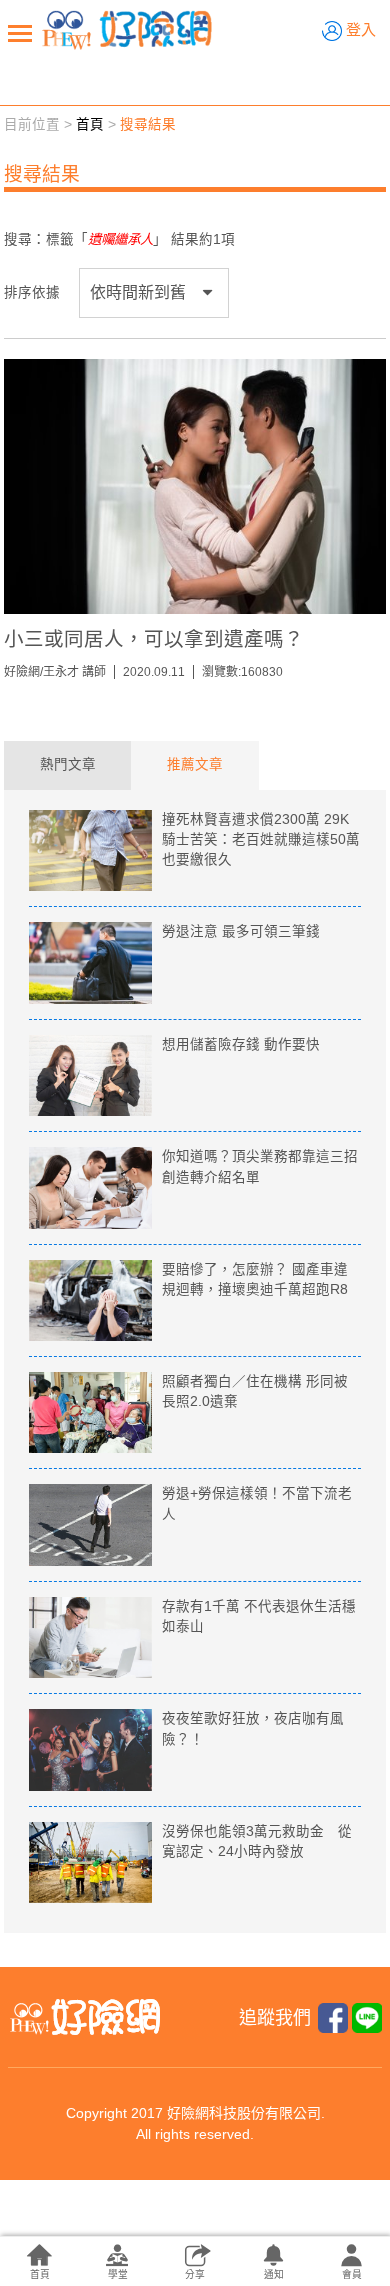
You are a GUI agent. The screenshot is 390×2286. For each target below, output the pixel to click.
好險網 (127, 30)
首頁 (90, 124)
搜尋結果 (148, 124)
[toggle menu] (20, 33)
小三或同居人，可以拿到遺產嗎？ (154, 638)
